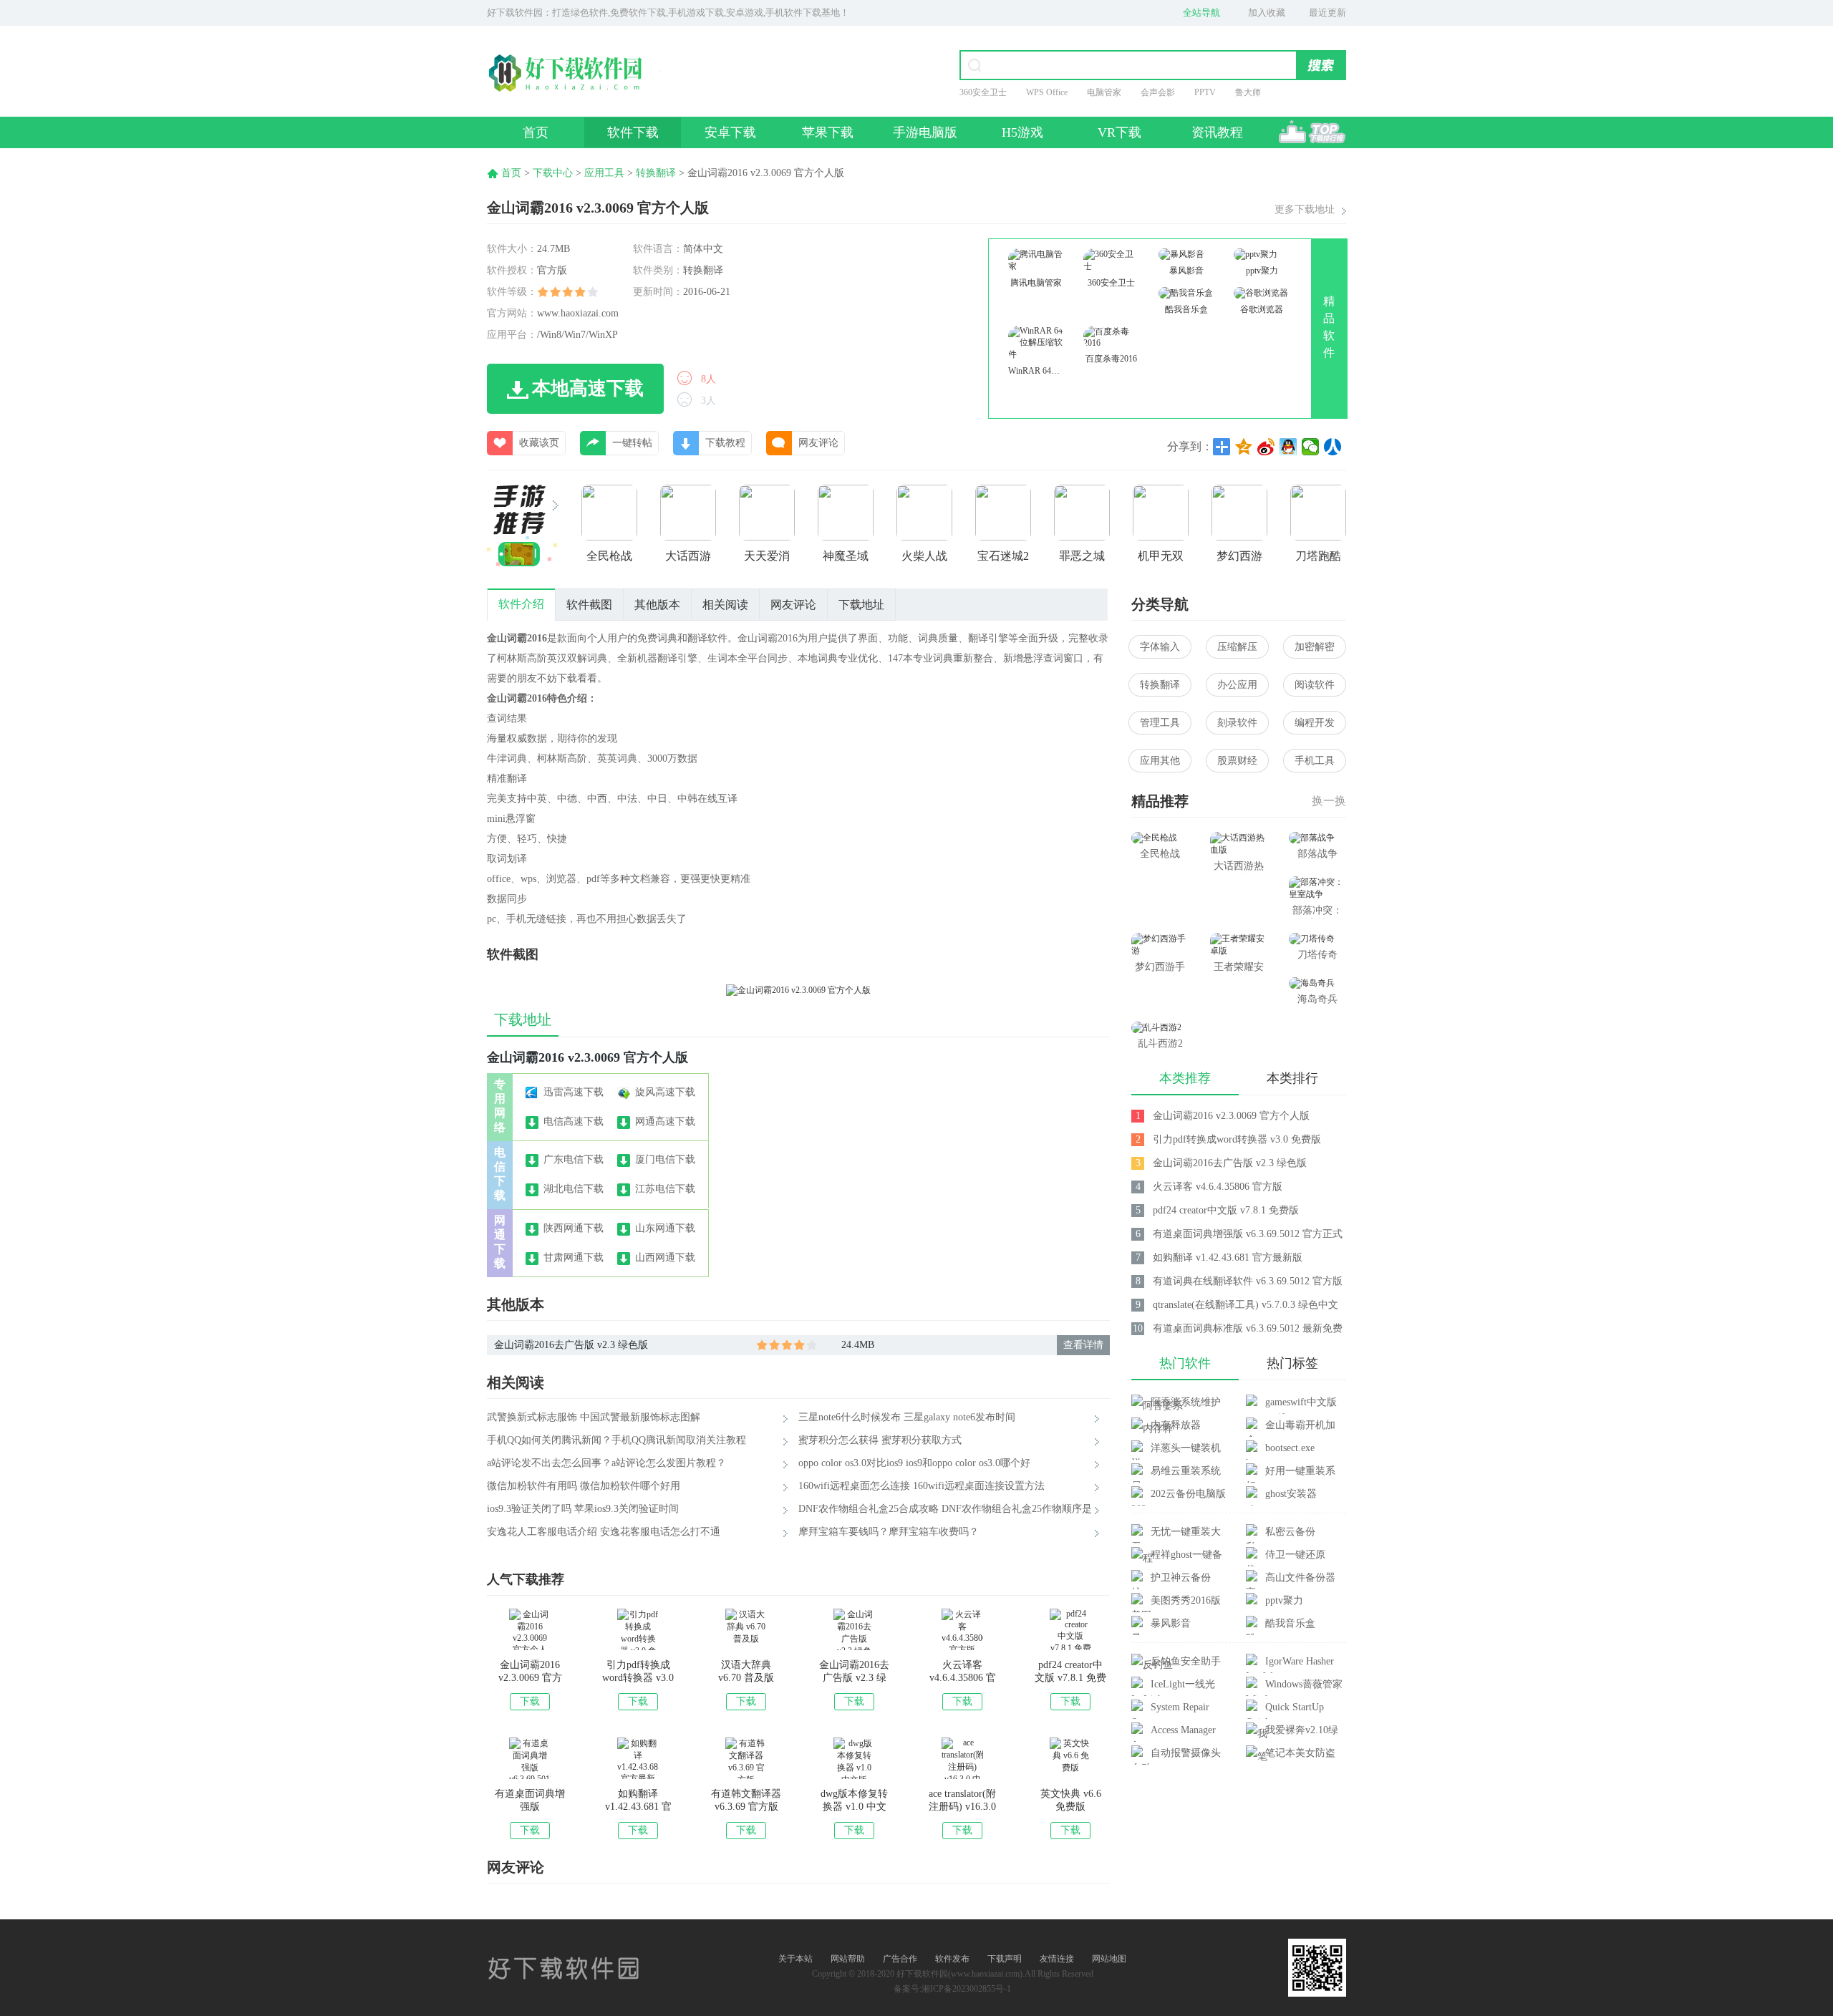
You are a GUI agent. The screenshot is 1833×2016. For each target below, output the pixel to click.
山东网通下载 (665, 1228)
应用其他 (1160, 761)
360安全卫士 (983, 92)
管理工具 (1160, 723)
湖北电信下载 (574, 1189)
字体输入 (1160, 647)
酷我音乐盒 (1290, 1623)
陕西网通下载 (574, 1228)
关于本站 (795, 1959)
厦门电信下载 (665, 1159)
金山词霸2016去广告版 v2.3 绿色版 (571, 1345)
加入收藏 (1267, 13)
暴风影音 (1171, 1623)
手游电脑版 (925, 132)
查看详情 (1083, 1345)
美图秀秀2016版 (1186, 1600)
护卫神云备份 (1181, 1578)
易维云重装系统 (1186, 1471)
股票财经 (1237, 761)
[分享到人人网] (1333, 447)
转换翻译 (656, 173)
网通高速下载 (665, 1121)
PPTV (1205, 92)
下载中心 (553, 173)
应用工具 (604, 173)
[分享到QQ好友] (1288, 447)
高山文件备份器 (1300, 1578)
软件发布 (952, 1959)
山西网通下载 (665, 1257)
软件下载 (633, 132)
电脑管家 (1104, 92)
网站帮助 (848, 1959)
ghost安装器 (1291, 1494)
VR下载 (1119, 132)
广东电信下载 (574, 1159)
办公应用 (1237, 685)
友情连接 (1057, 1959)
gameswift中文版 (1301, 1402)
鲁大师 (1248, 92)
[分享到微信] (1311, 447)
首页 (536, 132)
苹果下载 (828, 132)
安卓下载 (730, 132)
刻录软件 (1237, 723)
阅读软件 (1315, 685)
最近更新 (1327, 13)
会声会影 (1158, 92)
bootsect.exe (1290, 1448)
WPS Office (1047, 92)
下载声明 (1005, 1959)
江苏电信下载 (665, 1189)
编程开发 (1315, 723)
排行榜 (1312, 132)
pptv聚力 (1284, 1600)
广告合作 (900, 1959)
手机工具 (1315, 761)
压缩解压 (1237, 647)
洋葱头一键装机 (1186, 1448)
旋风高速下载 (665, 1092)
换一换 (1329, 801)
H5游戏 (1022, 132)
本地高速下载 (588, 388)
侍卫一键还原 (1295, 1555)
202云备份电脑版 (1188, 1494)
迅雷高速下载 (574, 1092)
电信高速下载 (574, 1121)
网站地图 (1109, 1959)
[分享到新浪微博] (1266, 447)
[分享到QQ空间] (1244, 447)
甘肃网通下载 (574, 1257)
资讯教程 (1217, 132)
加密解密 (1315, 647)
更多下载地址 (1305, 209)
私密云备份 (1290, 1532)
